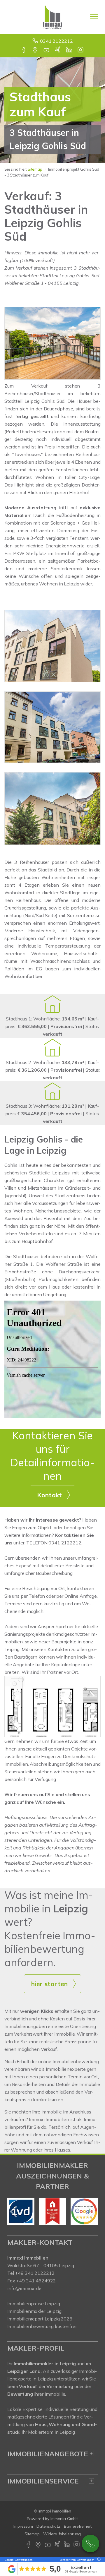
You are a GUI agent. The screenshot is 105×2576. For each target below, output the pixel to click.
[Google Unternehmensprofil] (35, 50)
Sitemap (35, 169)
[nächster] (91, 2212)
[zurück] (14, 2212)
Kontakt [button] (50, 1495)
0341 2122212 (56, 41)
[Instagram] (81, 50)
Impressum (23, 2526)
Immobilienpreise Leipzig (34, 2303)
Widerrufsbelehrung (62, 2534)
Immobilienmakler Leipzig (34, 2311)
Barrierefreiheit (78, 2526)
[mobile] (94, 17)
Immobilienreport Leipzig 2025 (40, 2319)
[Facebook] (24, 50)
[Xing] (58, 50)
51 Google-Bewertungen (81, 2571)
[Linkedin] (70, 50)
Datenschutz (48, 2526)
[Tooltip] (98, 2560)
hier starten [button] (50, 1984)
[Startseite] (52, 17)
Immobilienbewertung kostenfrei (42, 2326)
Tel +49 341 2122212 (31, 2273)
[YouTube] (47, 50)
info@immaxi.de (24, 2288)
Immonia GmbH (64, 2519)
